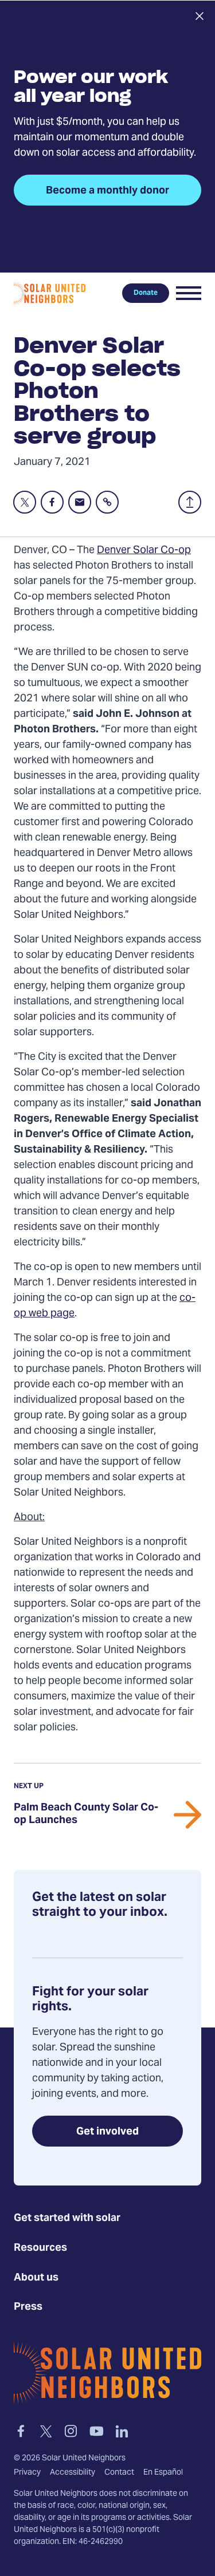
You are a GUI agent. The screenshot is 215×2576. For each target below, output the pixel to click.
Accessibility (73, 2473)
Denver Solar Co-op (144, 551)
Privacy (27, 2473)
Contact (119, 2473)
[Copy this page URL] (107, 502)
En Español (163, 2473)
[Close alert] (199, 16)
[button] (189, 293)
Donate (146, 293)
